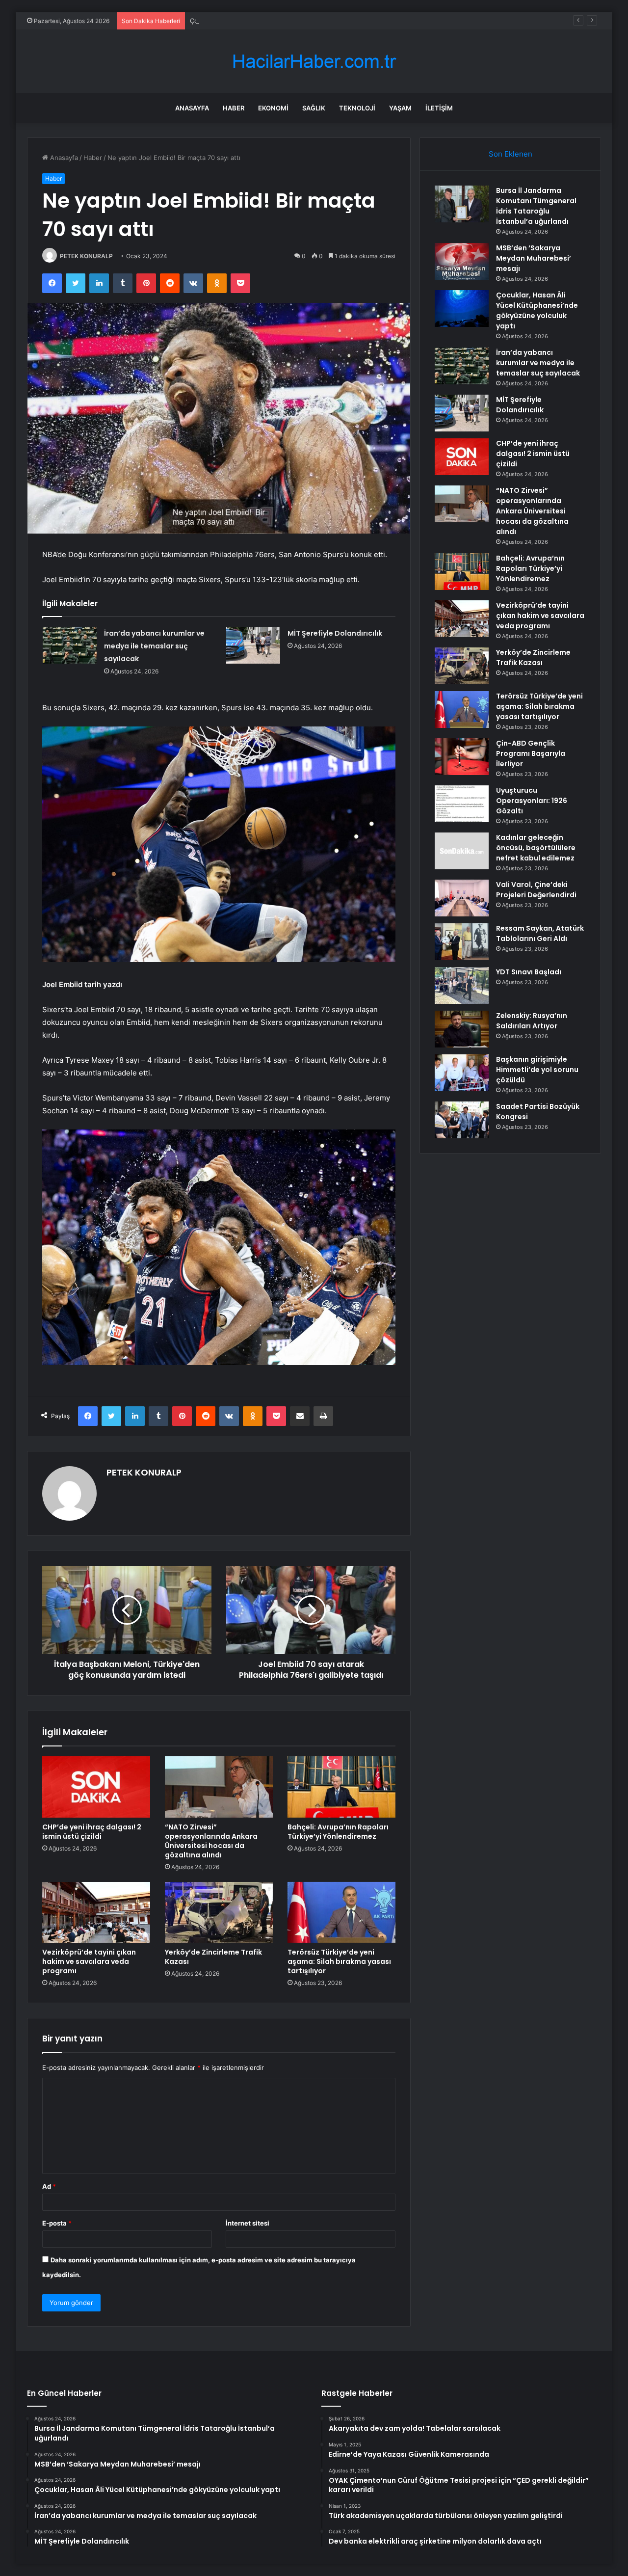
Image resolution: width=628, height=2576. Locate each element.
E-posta (57, 2223)
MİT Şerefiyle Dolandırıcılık (335, 633)
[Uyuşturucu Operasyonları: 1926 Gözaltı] (462, 804)
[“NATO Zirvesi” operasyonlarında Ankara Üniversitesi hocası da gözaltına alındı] (219, 1787)
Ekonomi (273, 108)
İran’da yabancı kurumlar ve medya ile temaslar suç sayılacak (154, 646)
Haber (234, 108)
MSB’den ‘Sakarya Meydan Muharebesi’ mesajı (534, 258)
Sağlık (314, 108)
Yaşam (400, 108)
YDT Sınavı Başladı (529, 972)
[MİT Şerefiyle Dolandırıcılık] (253, 645)
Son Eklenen (510, 154)
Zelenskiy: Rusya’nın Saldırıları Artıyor (532, 1021)
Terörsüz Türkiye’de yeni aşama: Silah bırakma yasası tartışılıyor (339, 1961)
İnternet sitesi (248, 2223)
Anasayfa (192, 108)
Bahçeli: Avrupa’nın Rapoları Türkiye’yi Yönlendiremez (338, 1832)
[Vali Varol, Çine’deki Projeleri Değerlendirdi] (462, 898)
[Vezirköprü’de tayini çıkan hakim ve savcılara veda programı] (96, 1912)
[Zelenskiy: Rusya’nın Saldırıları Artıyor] (462, 1029)
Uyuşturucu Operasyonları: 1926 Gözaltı (532, 801)
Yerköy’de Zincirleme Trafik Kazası (213, 1957)
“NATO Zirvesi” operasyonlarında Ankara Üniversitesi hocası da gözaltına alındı (211, 1841)
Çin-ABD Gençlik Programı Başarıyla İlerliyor (531, 753)
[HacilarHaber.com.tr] (314, 62)
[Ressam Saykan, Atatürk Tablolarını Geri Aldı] (462, 942)
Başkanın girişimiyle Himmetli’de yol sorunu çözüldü (537, 1070)
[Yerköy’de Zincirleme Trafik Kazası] (219, 1912)
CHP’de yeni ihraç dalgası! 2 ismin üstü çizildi (92, 1832)
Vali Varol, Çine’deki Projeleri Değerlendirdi (536, 890)
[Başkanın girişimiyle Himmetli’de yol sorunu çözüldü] (462, 1073)
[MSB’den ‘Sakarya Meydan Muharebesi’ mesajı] (462, 261)
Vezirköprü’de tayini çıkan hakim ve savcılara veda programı (89, 1961)
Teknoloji (357, 108)
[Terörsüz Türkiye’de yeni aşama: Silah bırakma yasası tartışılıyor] (341, 1912)
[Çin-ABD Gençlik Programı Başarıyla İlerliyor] (462, 757)
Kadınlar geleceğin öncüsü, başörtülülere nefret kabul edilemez (536, 848)
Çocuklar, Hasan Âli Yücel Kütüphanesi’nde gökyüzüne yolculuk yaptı (295, 21)
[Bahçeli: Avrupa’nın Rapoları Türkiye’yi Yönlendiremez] (341, 1787)
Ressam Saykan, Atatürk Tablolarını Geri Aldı (540, 933)
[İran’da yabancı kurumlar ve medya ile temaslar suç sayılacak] (70, 645)
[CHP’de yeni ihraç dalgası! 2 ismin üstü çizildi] (96, 1787)
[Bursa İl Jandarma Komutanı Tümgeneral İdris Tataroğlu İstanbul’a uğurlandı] (462, 204)
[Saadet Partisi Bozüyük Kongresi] (462, 1120)
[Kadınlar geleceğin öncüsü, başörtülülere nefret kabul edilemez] (462, 851)
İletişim (439, 108)
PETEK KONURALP (86, 256)
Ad (49, 2186)
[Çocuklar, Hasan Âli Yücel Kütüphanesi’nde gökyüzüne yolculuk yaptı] (462, 309)
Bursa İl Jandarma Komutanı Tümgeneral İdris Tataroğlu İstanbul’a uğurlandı (536, 206)
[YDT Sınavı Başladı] (462, 985)
